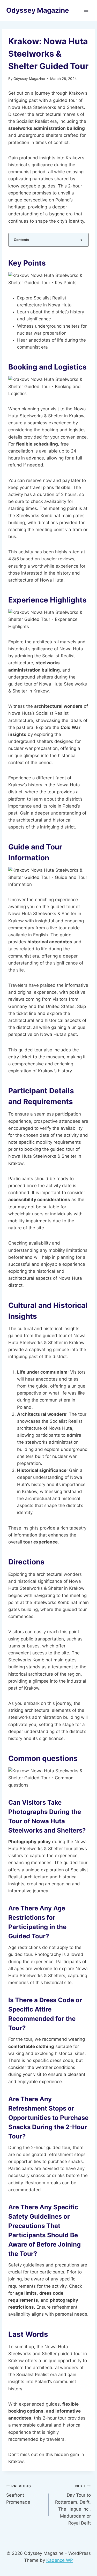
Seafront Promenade (19, 2494)
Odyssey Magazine (29, 79)
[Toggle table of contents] (81, 240)
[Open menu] (86, 10)
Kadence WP (60, 2560)
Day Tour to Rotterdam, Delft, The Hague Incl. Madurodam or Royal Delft (73, 2505)
